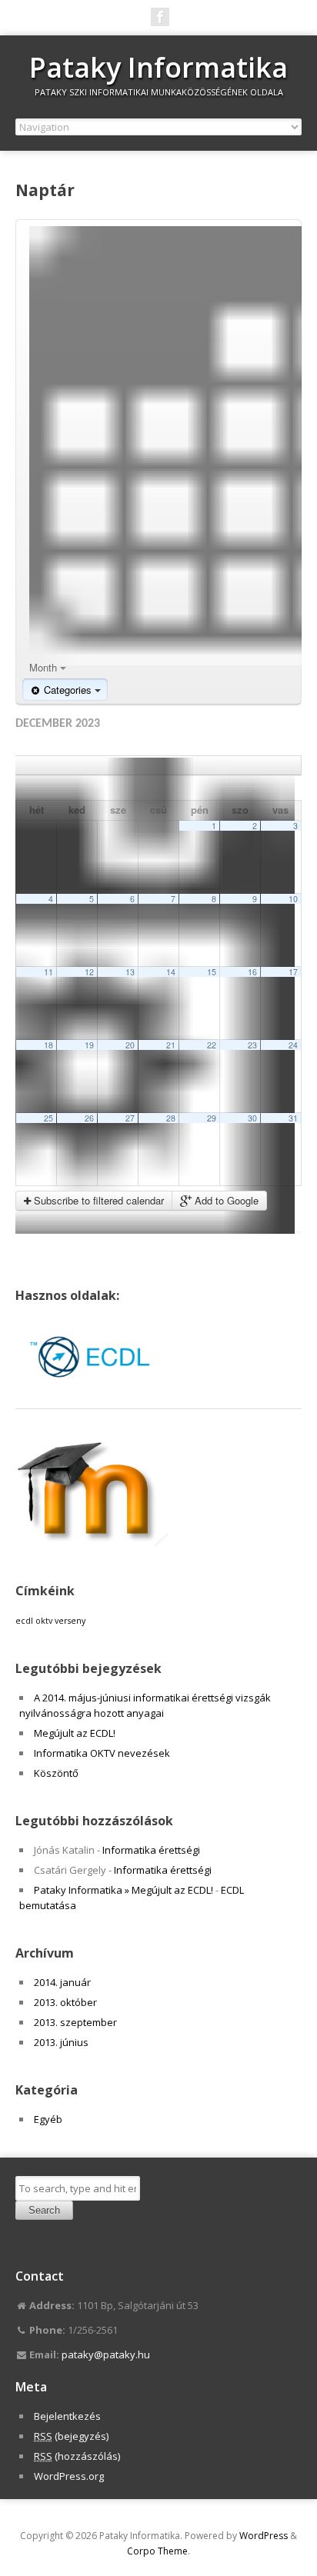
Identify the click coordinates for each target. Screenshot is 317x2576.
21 (171, 1045)
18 (48, 1045)
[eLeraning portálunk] (92, 1543)
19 (89, 1045)
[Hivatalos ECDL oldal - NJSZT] (92, 1393)
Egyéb (48, 2119)
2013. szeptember (75, 2022)
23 (252, 1045)
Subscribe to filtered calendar (97, 1200)
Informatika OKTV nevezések (102, 1753)
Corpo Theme (157, 2551)
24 (293, 1045)
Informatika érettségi (151, 1850)
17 (293, 972)
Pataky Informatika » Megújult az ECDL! (123, 1890)
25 (48, 1118)
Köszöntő (56, 1773)
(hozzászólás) (77, 2456)
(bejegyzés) (71, 2436)
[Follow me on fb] (160, 17)
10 (293, 899)
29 (212, 1118)
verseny (70, 1621)
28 (171, 1118)
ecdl (24, 1621)
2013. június (61, 2042)
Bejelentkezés (67, 2416)
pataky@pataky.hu (106, 2354)
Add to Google (225, 1200)
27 (130, 1118)
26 (89, 1118)
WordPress (264, 2536)
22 (212, 1045)
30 (252, 1118)
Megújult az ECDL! (75, 1733)
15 (212, 972)
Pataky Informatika (158, 67)
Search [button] (44, 2210)
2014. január (62, 1982)
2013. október (65, 2002)
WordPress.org (69, 2476)
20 (130, 1045)
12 (89, 972)
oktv (44, 1621)
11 (48, 972)
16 (252, 972)
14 (171, 972)
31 (293, 1118)
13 (130, 972)
